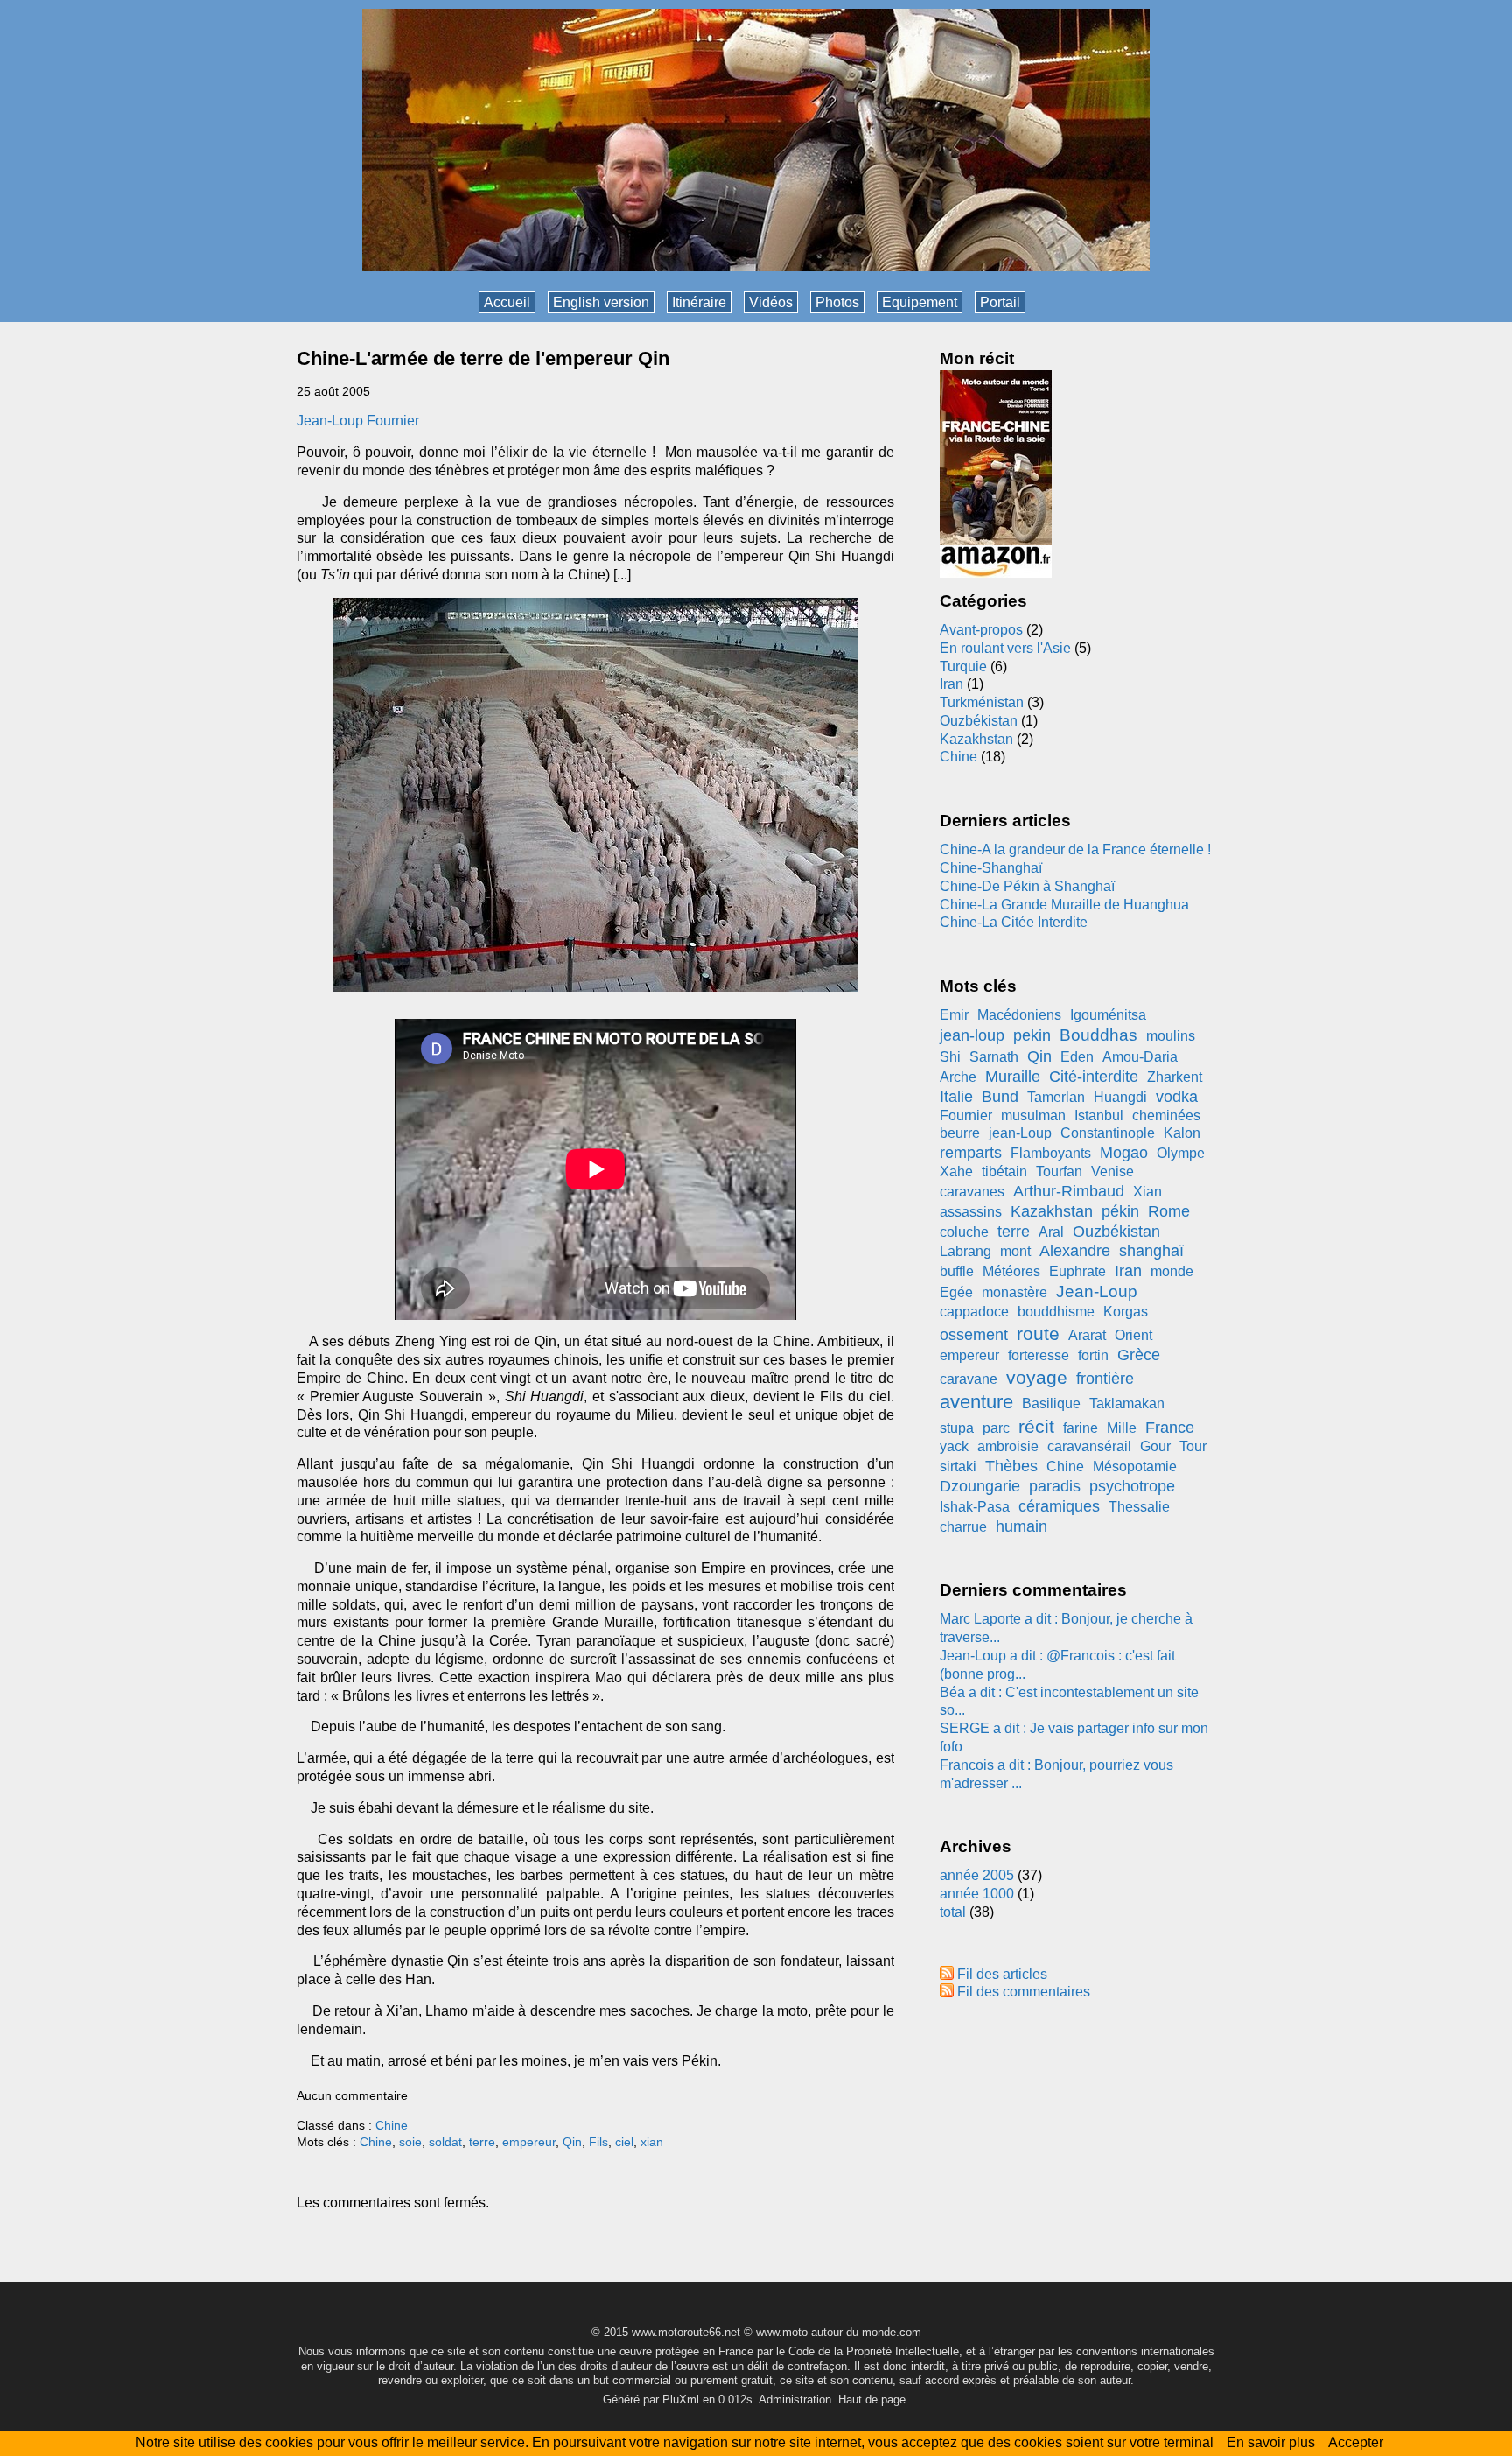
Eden (1077, 1057)
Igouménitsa (1108, 1015)
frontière (1105, 1379)
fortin (1093, 1355)
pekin (1032, 1035)
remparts (971, 1153)
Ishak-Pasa (975, 1507)
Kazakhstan (976, 739)
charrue (963, 1527)
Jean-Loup (1097, 1291)
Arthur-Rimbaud (1069, 1191)
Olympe (1181, 1153)
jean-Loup (1020, 1133)
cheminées (1166, 1116)
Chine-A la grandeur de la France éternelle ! (1075, 849)
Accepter (1356, 2442)
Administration (795, 2400)
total (955, 1912)
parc (996, 1428)
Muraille (1013, 1077)
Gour (1155, 1446)
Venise (1113, 1172)
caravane (969, 1379)
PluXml (681, 2400)
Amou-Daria (1140, 1057)
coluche (964, 1232)
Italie (956, 1097)
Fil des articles (1002, 1974)
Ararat (1087, 1335)
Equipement (920, 302)
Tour (1193, 1446)
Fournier (966, 1116)
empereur (529, 2142)
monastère (1015, 1292)
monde (1172, 1271)
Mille (1122, 1428)
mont (1015, 1251)
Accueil (507, 302)
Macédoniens (1019, 1015)
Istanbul (1099, 1116)
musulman (1033, 1116)
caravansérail (1089, 1446)
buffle (957, 1271)
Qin (572, 2142)
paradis (1055, 1486)
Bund (1000, 1097)
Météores (1011, 1271)
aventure (976, 1402)
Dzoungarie (980, 1486)
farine (1081, 1428)
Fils (598, 2142)
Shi (950, 1057)
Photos (837, 302)
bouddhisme (1056, 1312)
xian (652, 2142)
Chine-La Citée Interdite (1014, 922)
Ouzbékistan (979, 721)
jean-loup (972, 1035)
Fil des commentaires (1024, 1992)
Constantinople (1108, 1133)
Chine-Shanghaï (991, 868)
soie (410, 2142)
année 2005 (977, 1875)
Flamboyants (1051, 1153)
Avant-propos (981, 630)
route (1038, 1333)
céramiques (1059, 1506)
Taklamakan (1127, 1403)
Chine (392, 2125)
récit (1036, 1426)
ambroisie (1008, 1446)
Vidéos (771, 302)
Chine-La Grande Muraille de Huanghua (1064, 905)
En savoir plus (1271, 2442)
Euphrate (1078, 1271)
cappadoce (974, 1312)
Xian (1148, 1192)
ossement (974, 1335)
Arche (958, 1077)
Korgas (1126, 1312)
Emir (954, 1015)
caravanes (972, 1192)
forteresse (1039, 1355)
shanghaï (1151, 1251)
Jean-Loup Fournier (358, 421)
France (1170, 1428)
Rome (1169, 1211)
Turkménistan (982, 702)
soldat (445, 2142)
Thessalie (1139, 1507)
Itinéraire (699, 302)
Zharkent (1175, 1077)
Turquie (963, 667)
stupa (957, 1428)
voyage (1037, 1377)
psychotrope (1132, 1486)
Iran (952, 684)
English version (601, 302)
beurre (960, 1133)
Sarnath (994, 1057)
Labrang (966, 1251)
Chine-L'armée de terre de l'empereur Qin (483, 358)
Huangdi (1120, 1097)
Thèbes (1011, 1466)
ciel (624, 2142)
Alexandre (1075, 1251)
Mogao (1124, 1153)
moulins (1171, 1036)
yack (954, 1446)
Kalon (1182, 1133)
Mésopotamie (1135, 1467)
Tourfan (1059, 1172)
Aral (1051, 1232)
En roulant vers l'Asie (1005, 648)
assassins (971, 1212)
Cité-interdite (1094, 1077)
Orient (1134, 1335)
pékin (1120, 1211)
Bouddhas (1099, 1035)
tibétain (1004, 1172)
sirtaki (958, 1467)
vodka (1177, 1097)
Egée (956, 1292)
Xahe (956, 1172)
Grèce (1139, 1355)
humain (1022, 1526)
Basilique (1051, 1403)
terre (482, 2142)
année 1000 (977, 1894)
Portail (1000, 302)
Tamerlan (1056, 1097)
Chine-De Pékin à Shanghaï (1027, 886)
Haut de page (872, 2400)
